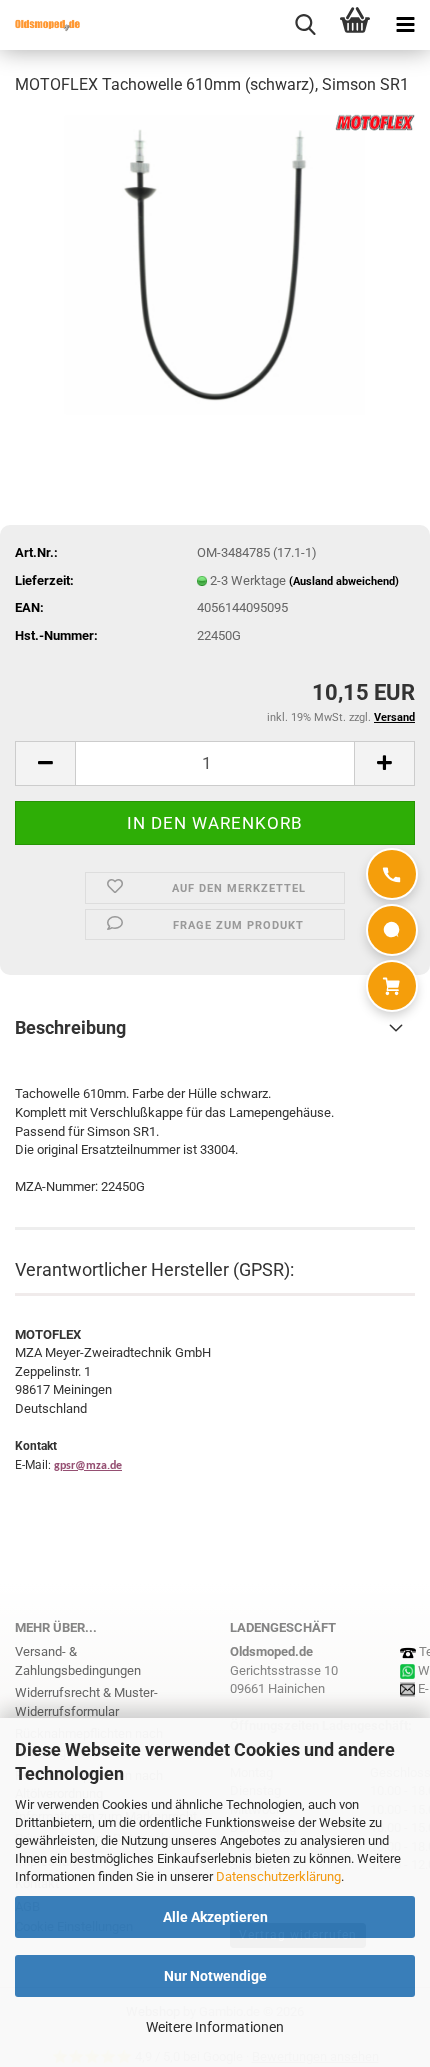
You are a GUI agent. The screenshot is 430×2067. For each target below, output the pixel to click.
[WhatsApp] (392, 930)
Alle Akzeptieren (215, 1917)
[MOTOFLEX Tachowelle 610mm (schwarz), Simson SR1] (215, 263)
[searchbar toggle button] (305, 25)
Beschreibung (70, 1027)
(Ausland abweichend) (344, 581)
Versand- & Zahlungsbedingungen (78, 1661)
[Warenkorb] (392, 986)
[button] (45, 763)
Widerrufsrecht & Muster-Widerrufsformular (86, 1702)
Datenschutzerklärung (278, 1876)
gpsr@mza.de (88, 1466)
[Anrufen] (392, 874)
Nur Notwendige (215, 1976)
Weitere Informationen (215, 2027)
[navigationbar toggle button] (405, 25)
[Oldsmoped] (40, 25)
